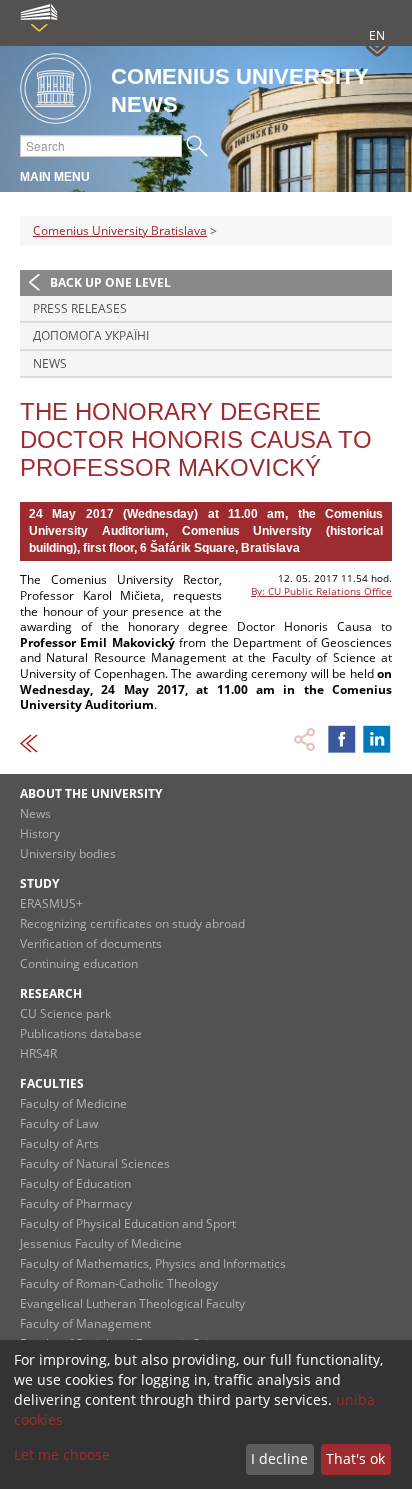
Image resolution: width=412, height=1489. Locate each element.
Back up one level (110, 282)
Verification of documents (91, 943)
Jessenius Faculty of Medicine (101, 1243)
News (50, 363)
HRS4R (38, 1053)
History (40, 833)
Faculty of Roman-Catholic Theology (119, 1283)
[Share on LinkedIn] (377, 739)
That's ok (355, 1458)
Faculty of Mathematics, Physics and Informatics (153, 1263)
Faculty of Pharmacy (76, 1203)
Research (51, 993)
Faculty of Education (75, 1183)
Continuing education (79, 963)
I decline (279, 1458)
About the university (91, 793)
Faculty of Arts (59, 1143)
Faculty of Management (85, 1323)
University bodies (68, 853)
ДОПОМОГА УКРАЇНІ (91, 335)
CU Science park (65, 1013)
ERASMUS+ (51, 903)
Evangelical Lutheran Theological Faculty (132, 1303)
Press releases (80, 308)
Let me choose (62, 1454)
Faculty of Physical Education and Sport (128, 1223)
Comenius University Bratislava (120, 230)
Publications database (81, 1033)
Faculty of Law (59, 1123)
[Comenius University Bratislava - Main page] (55, 89)
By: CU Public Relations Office (321, 591)
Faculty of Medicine (73, 1103)
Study (39, 883)
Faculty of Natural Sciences (95, 1163)
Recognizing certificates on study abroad (132, 923)
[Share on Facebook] (342, 739)
